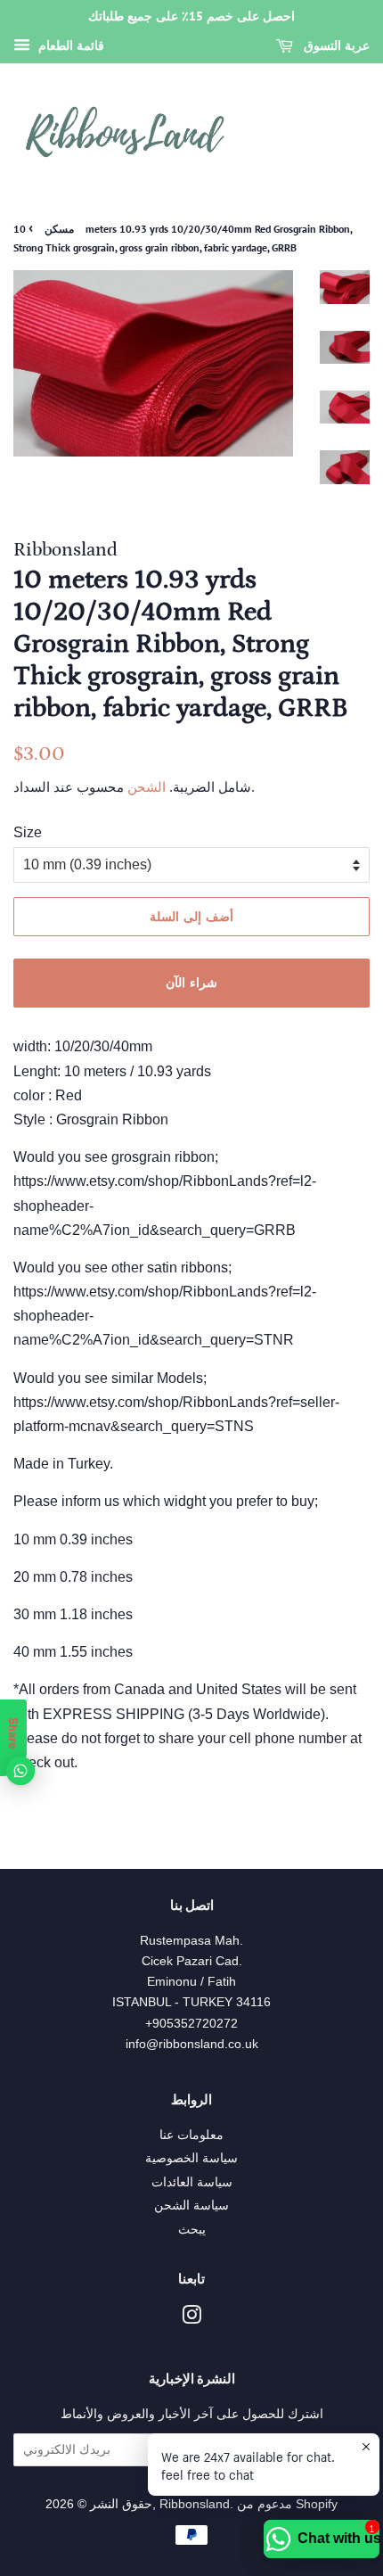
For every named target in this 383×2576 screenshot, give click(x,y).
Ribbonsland (195, 2504)
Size (28, 832)
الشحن (145, 787)
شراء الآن (191, 983)
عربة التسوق (335, 45)
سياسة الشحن (191, 2206)
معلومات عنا (191, 2135)
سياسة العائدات (192, 2182)
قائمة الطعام (69, 45)
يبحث (192, 2230)
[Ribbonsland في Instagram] (191, 2319)
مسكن (59, 229)
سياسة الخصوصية (191, 2158)
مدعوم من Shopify (287, 2504)
